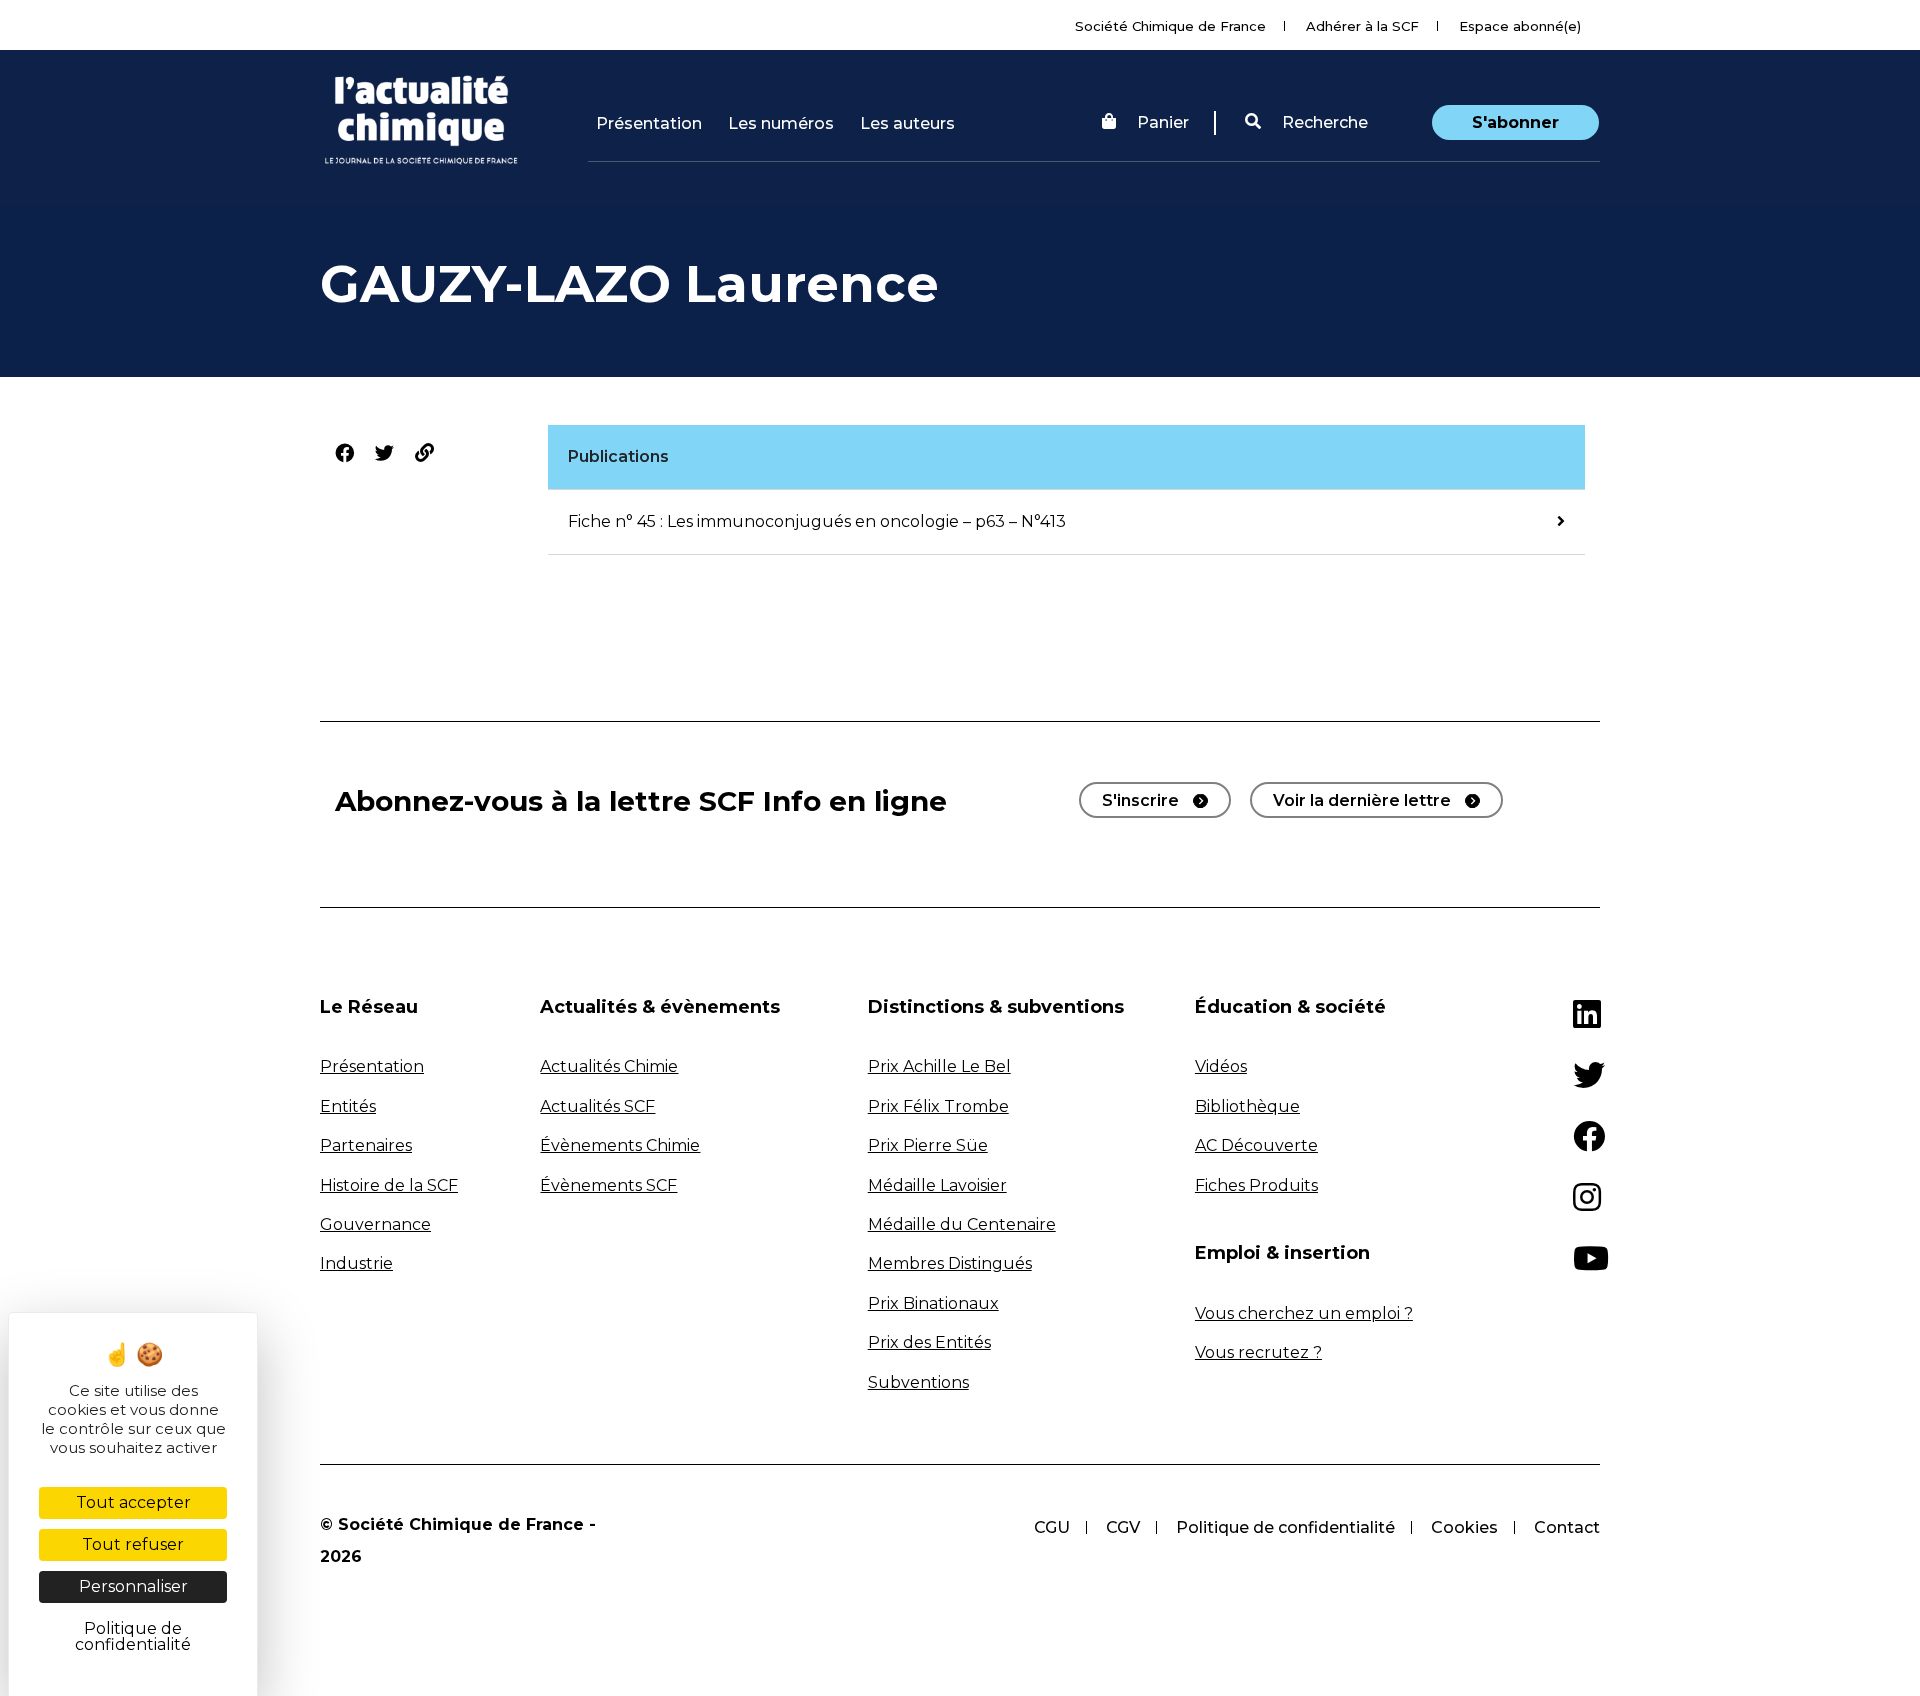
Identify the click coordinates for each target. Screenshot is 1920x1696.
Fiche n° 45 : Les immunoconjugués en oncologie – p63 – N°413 (817, 521)
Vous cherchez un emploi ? (1304, 1313)
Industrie (356, 1263)
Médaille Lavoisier (937, 1185)
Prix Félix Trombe (938, 1106)
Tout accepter (133, 1502)
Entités (348, 1106)
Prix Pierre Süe (928, 1145)
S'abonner (1515, 122)
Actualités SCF (597, 1106)
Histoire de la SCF (389, 1185)
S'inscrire (1140, 800)
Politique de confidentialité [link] (133, 1636)
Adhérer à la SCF (1362, 26)
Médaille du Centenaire (962, 1224)
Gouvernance (375, 1224)
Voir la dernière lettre (1362, 800)
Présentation (649, 123)
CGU (1052, 1527)
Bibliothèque (1247, 1106)
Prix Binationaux (933, 1303)
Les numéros (781, 123)
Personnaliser (133, 1586)
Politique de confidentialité (1285, 1527)
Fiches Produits (1256, 1185)
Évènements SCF (608, 1185)
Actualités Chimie (609, 1066)
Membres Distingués (950, 1263)
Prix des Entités (929, 1342)
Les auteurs (907, 123)
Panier (1163, 122)
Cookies (1464, 1527)
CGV (1123, 1527)
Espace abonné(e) (1520, 26)
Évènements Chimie (620, 1145)
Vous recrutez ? (1258, 1352)
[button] (1306, 123)
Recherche (1323, 122)
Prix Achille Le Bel (939, 1066)
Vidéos (1221, 1066)
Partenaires (366, 1145)
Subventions (918, 1382)
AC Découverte (1256, 1145)
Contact (1567, 1527)
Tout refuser (133, 1544)
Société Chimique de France (1170, 26)
